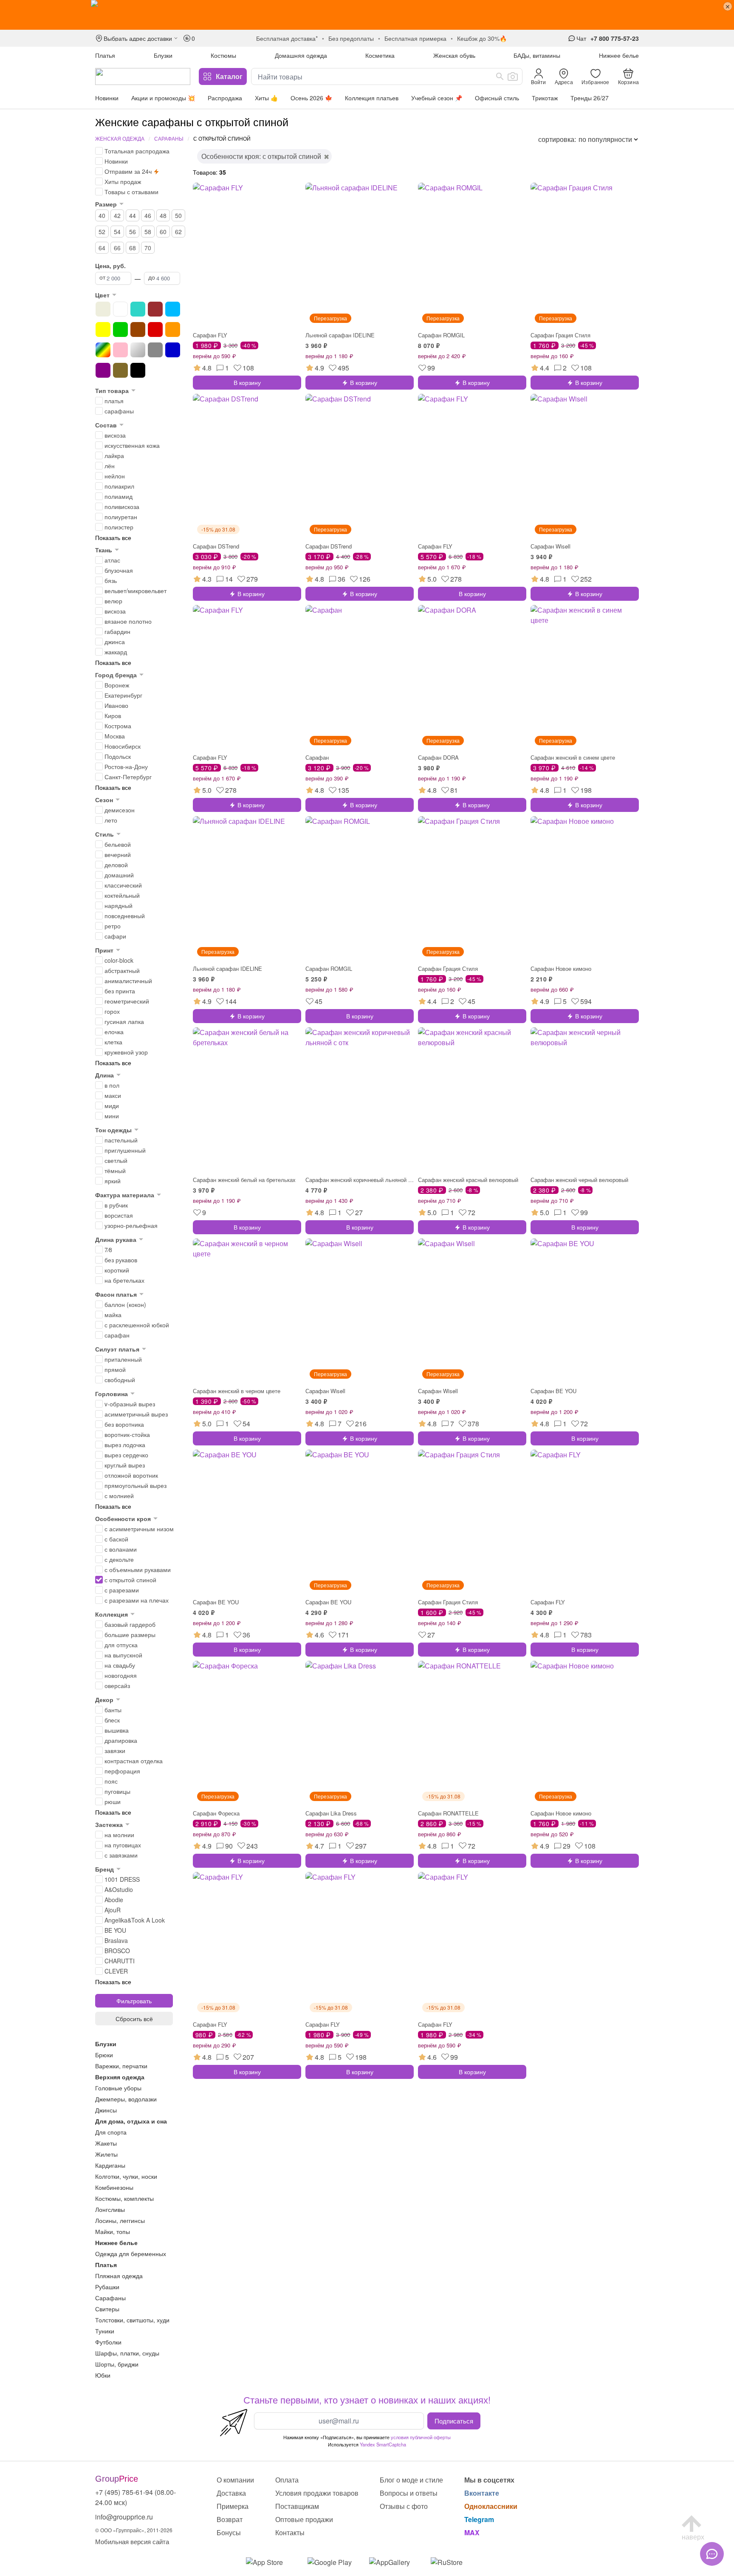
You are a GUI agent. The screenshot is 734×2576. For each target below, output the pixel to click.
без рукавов (121, 1260)
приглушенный (125, 1150)
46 (148, 215)
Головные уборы (118, 2088)
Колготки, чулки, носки (126, 2176)
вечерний (118, 854)
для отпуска (121, 1645)
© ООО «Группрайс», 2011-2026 (134, 2530)
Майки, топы (113, 2231)
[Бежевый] (103, 309)
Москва (115, 736)
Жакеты (106, 2143)
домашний (119, 875)
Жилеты (106, 2154)
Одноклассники (491, 2506)
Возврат (230, 2519)
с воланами (121, 1549)
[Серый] (155, 350)
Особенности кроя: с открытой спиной (261, 156)
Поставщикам (297, 2506)
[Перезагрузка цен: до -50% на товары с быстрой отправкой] (367, 15)
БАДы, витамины (537, 55)
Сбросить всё (134, 2019)
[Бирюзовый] (138, 309)
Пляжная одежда (119, 2276)
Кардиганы (110, 2165)
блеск (112, 1720)
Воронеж (117, 685)
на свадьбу (120, 1665)
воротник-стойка (127, 1434)
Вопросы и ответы (409, 2493)
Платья (105, 55)
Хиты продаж (123, 181)
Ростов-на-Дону (126, 766)
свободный (120, 1380)
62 (178, 232)
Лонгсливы (110, 2209)
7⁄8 (108, 1250)
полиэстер (119, 527)
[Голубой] (173, 309)
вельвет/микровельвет (136, 591)
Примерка (233, 2506)
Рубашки (107, 2287)
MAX (472, 2532)
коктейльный (122, 895)
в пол (112, 1085)
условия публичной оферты (421, 2437)
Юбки (103, 2375)
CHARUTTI (120, 1961)
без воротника (124, 1424)
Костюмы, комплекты (124, 2198)
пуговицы (117, 1791)
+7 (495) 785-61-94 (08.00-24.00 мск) (136, 2497)
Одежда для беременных (131, 2254)
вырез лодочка (125, 1445)
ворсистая (119, 1215)
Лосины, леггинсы (120, 2220)
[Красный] (155, 329)
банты (113, 1710)
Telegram (479, 2519)
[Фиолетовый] (103, 370)
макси (113, 1095)
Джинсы (106, 2110)
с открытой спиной (130, 1580)
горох (112, 1011)
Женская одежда (120, 138)
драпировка (121, 1740)
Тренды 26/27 (590, 98)
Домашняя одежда (301, 55)
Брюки (104, 2055)
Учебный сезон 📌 (437, 98)
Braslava (116, 1940)
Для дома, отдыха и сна (131, 2121)
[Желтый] (103, 329)
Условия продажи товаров (317, 2493)
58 (148, 232)
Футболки (108, 2342)
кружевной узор (126, 1052)
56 (133, 232)
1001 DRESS (122, 1879)
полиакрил (119, 486)
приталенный (123, 1359)
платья (114, 401)
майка (113, 1315)
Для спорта (111, 2132)
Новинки (107, 98)
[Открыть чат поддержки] (712, 2554)
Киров (113, 715)
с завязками (121, 1855)
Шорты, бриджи (117, 2364)
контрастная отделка (134, 1761)
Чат (581, 38)
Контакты (290, 2532)
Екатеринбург (123, 695)
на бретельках (124, 1280)
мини (112, 1116)
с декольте (119, 1559)
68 (133, 248)
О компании (235, 2480)
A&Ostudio (119, 1889)
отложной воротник (131, 1475)
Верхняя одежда (120, 2077)
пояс (111, 1781)
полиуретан (121, 517)
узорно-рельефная (131, 1225)
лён (110, 466)
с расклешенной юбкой (137, 1325)
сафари (115, 936)
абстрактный (122, 970)
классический (123, 885)
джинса (115, 642)
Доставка (231, 2493)
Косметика (380, 55)
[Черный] (138, 370)
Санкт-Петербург (128, 777)
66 (117, 248)
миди (112, 1106)
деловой (116, 865)
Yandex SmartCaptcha (383, 2444)
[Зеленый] (120, 329)
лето (111, 820)
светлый (116, 1160)
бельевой (118, 844)
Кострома (118, 726)
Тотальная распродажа (137, 151)
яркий (113, 1181)
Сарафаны (169, 138)
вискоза (115, 435)
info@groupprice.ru (124, 2517)
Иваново (116, 705)
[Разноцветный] (103, 350)
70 (148, 248)
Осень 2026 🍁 (311, 98)
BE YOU (115, 1930)
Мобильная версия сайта (132, 2541)
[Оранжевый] (173, 329)
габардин (117, 631)
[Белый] (120, 309)
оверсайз (117, 1685)
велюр (113, 601)
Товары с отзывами (131, 192)
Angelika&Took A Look (135, 1920)
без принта (120, 991)
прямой (115, 1369)
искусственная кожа (132, 445)
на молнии (119, 1835)
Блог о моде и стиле (411, 2480)
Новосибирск (123, 746)
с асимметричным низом (139, 1529)
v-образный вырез (130, 1404)
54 (117, 232)
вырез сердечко (126, 1455)
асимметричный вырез (136, 1414)
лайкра (114, 455)
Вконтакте (482, 2493)
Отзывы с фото (404, 2506)
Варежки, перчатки (121, 2066)
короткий (117, 1270)
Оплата (287, 2480)
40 (102, 215)
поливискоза (122, 506)
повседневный (125, 916)
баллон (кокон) (125, 1304)
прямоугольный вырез (136, 1485)
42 (117, 215)
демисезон (120, 810)
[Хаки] (120, 370)
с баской (116, 1539)
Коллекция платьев (372, 98)
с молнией (119, 1496)
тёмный (115, 1171)
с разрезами (122, 1590)
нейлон (115, 476)
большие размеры (130, 1634)
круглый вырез (125, 1465)
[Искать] (500, 76)
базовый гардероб (130, 1624)
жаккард (116, 652)
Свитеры (107, 2309)
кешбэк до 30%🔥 (482, 38)
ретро (113, 926)
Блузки (163, 55)
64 (102, 248)
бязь (111, 580)
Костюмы (223, 55)
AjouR (113, 1910)
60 (163, 232)
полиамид (119, 496)
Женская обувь (454, 55)
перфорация (122, 1771)
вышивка (117, 1730)
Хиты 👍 (266, 98)
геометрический (127, 1001)
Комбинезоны (114, 2187)
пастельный (121, 1140)
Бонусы (229, 2532)
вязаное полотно (128, 621)
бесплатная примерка (415, 38)
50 (178, 215)
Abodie (114, 1900)
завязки (115, 1750)
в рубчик (116, 1205)
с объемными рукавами (138, 1569)
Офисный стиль (497, 98)
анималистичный (128, 981)
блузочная (119, 570)
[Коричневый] (138, 329)
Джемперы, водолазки (126, 2099)
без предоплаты (351, 38)
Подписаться (454, 2420)
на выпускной (123, 1655)
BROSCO (117, 1951)
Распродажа (225, 98)
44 (133, 215)
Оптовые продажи (304, 2519)
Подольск (118, 756)
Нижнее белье (619, 55)
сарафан (117, 1335)
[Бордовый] (155, 309)
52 (102, 232)
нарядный (119, 905)
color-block (119, 960)
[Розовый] (120, 350)
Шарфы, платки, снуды (127, 2353)
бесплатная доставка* (287, 38)
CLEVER (116, 1971)
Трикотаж (545, 98)
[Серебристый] (138, 350)
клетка (113, 1042)
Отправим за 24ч (128, 171)
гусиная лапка (124, 1021)
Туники (105, 2331)
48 (163, 215)
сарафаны (119, 411)
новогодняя (121, 1675)
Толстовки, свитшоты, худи (132, 2320)
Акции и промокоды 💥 (163, 98)
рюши (113, 1801)
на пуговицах (123, 1845)
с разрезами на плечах (137, 1600)
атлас (112, 560)
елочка (114, 1032)
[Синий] (173, 350)
